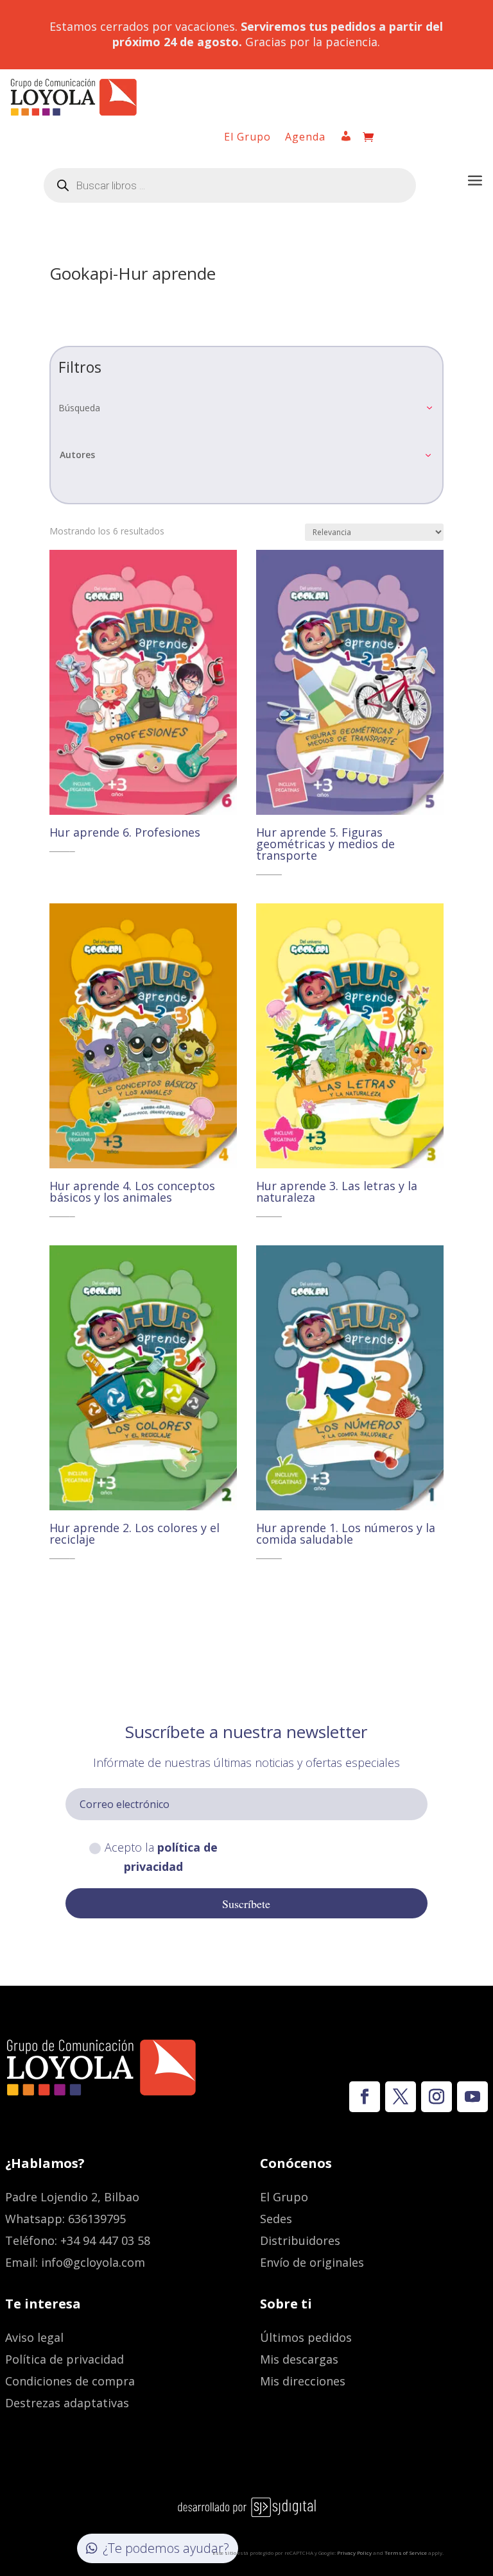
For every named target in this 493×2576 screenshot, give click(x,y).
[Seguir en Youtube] (472, 2097)
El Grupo (247, 138)
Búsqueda (79, 408)
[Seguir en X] (401, 2097)
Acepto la (161, 1857)
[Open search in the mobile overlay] (230, 185)
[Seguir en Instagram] (437, 2097)
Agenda (305, 138)
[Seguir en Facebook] (365, 2097)
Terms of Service (406, 2553)
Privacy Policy (354, 2553)
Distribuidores (300, 2240)
